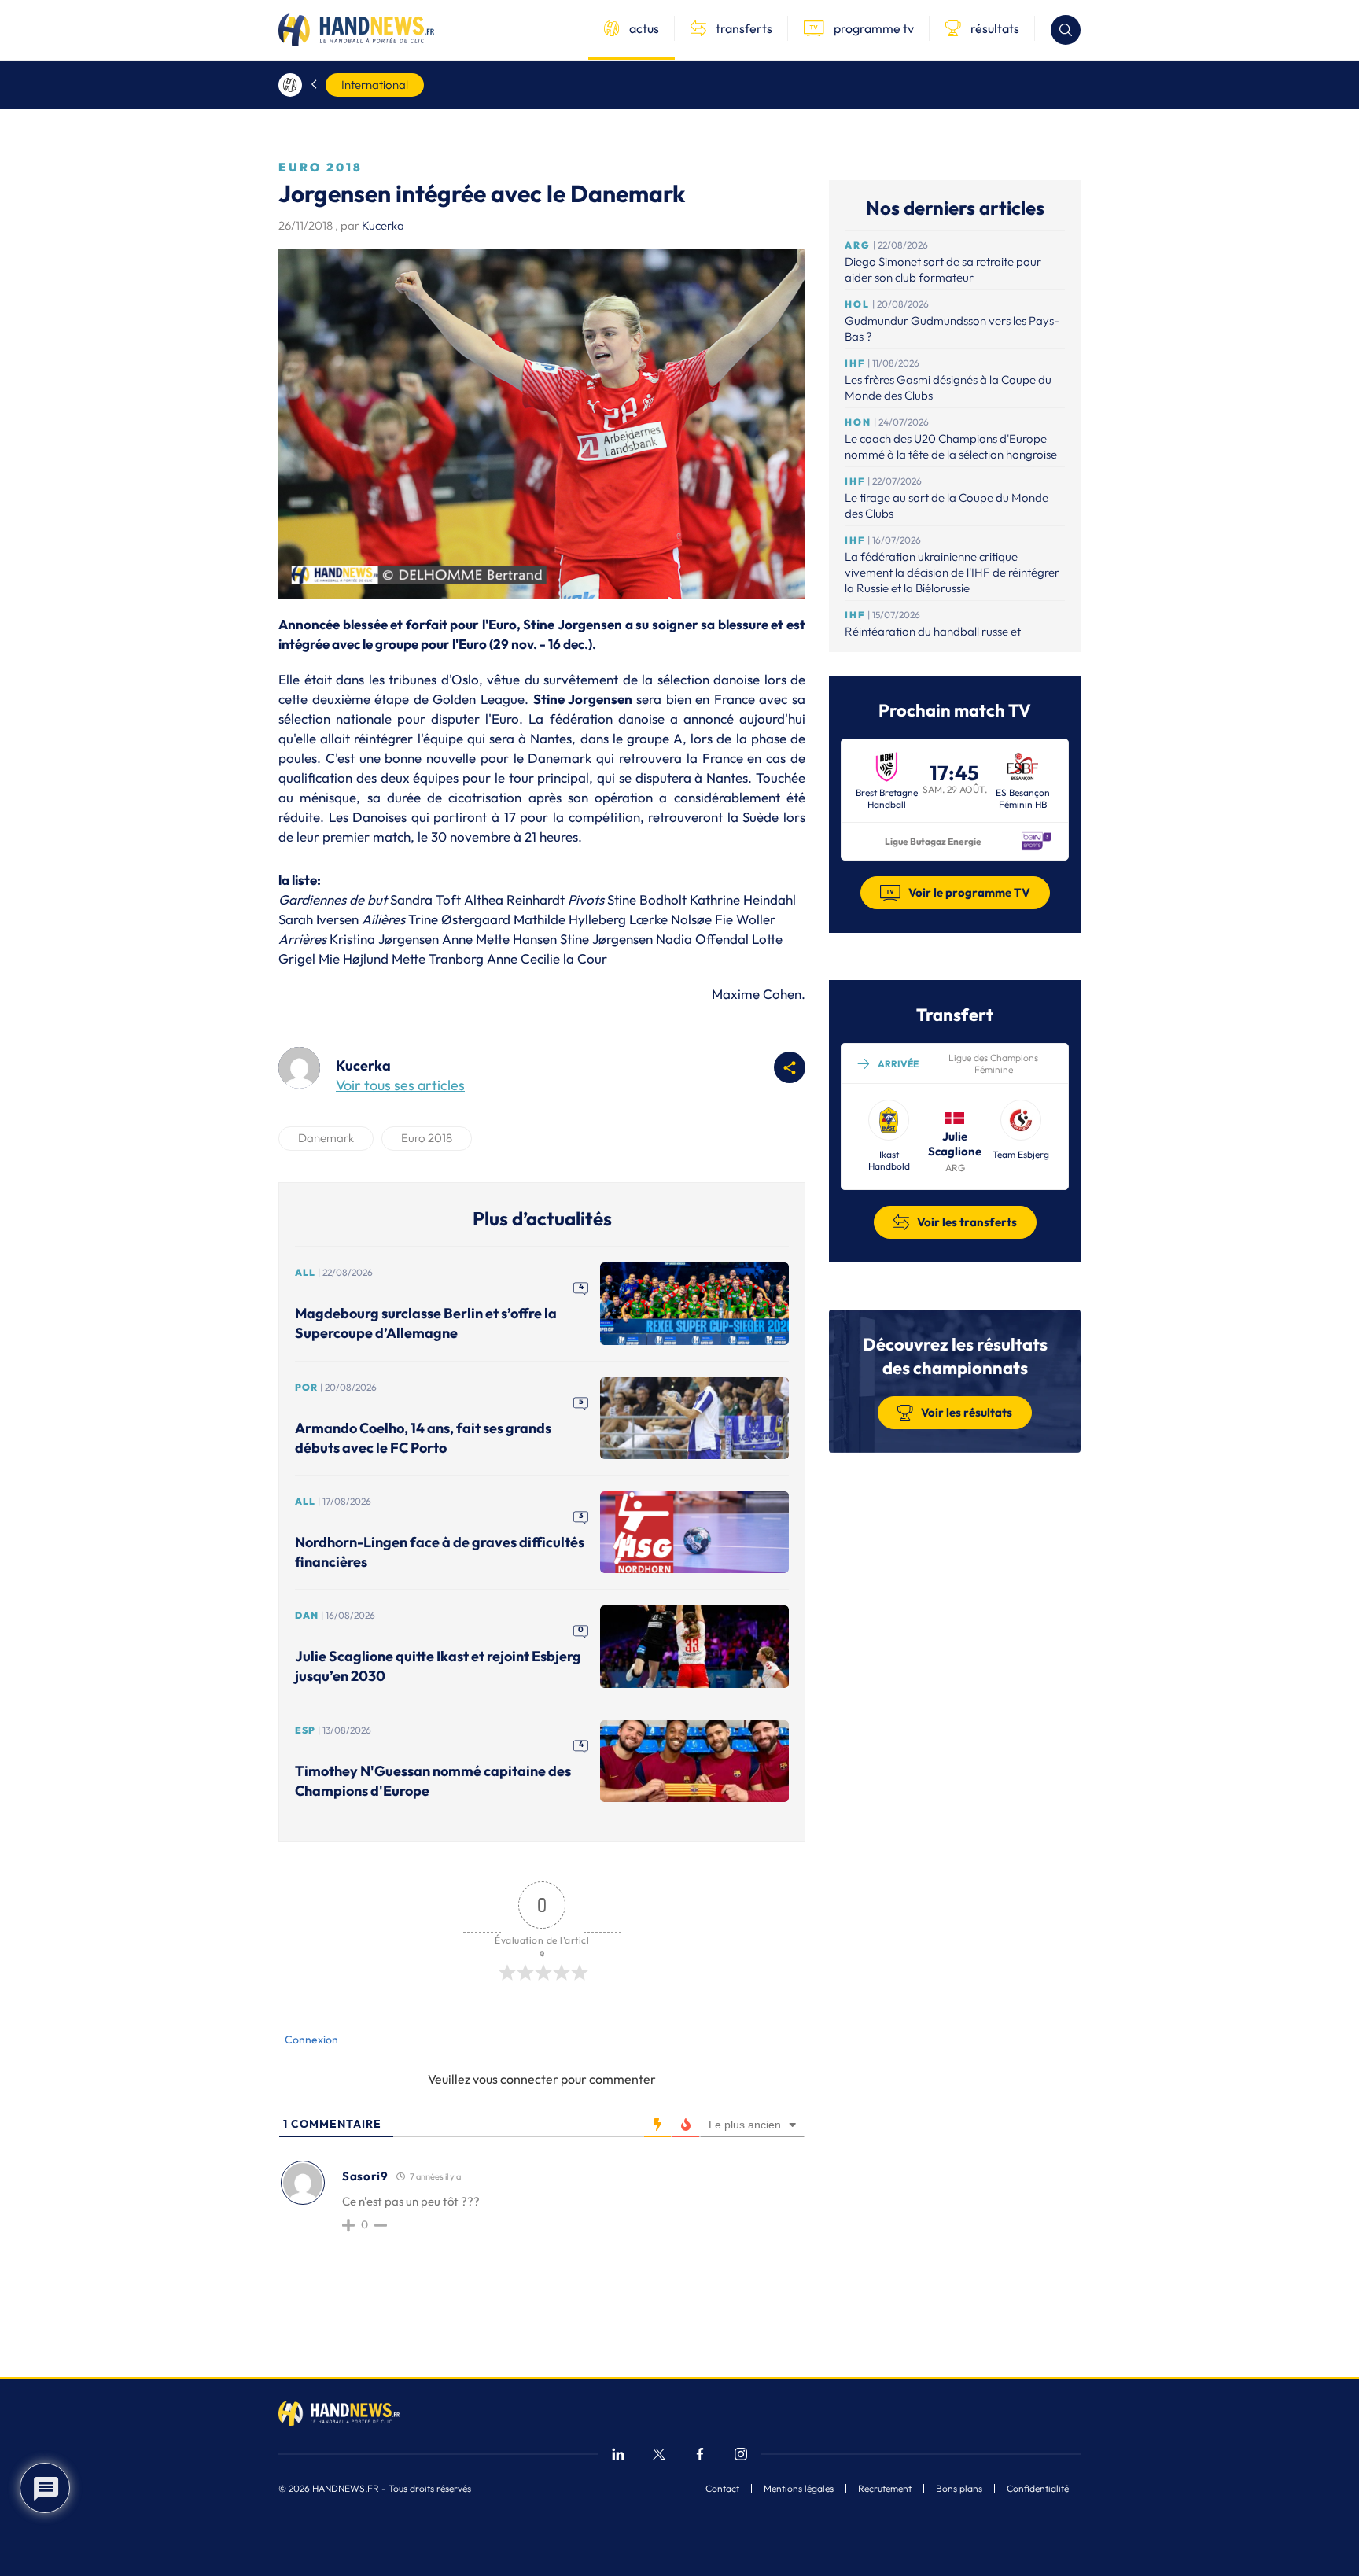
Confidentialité (1038, 2489)
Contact (722, 2489)
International (375, 85)
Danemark (326, 1138)
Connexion (310, 2040)
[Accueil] (290, 85)
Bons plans (959, 2489)
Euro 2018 (427, 1138)
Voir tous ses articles (400, 1085)
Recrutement (885, 2489)
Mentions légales (799, 2489)
